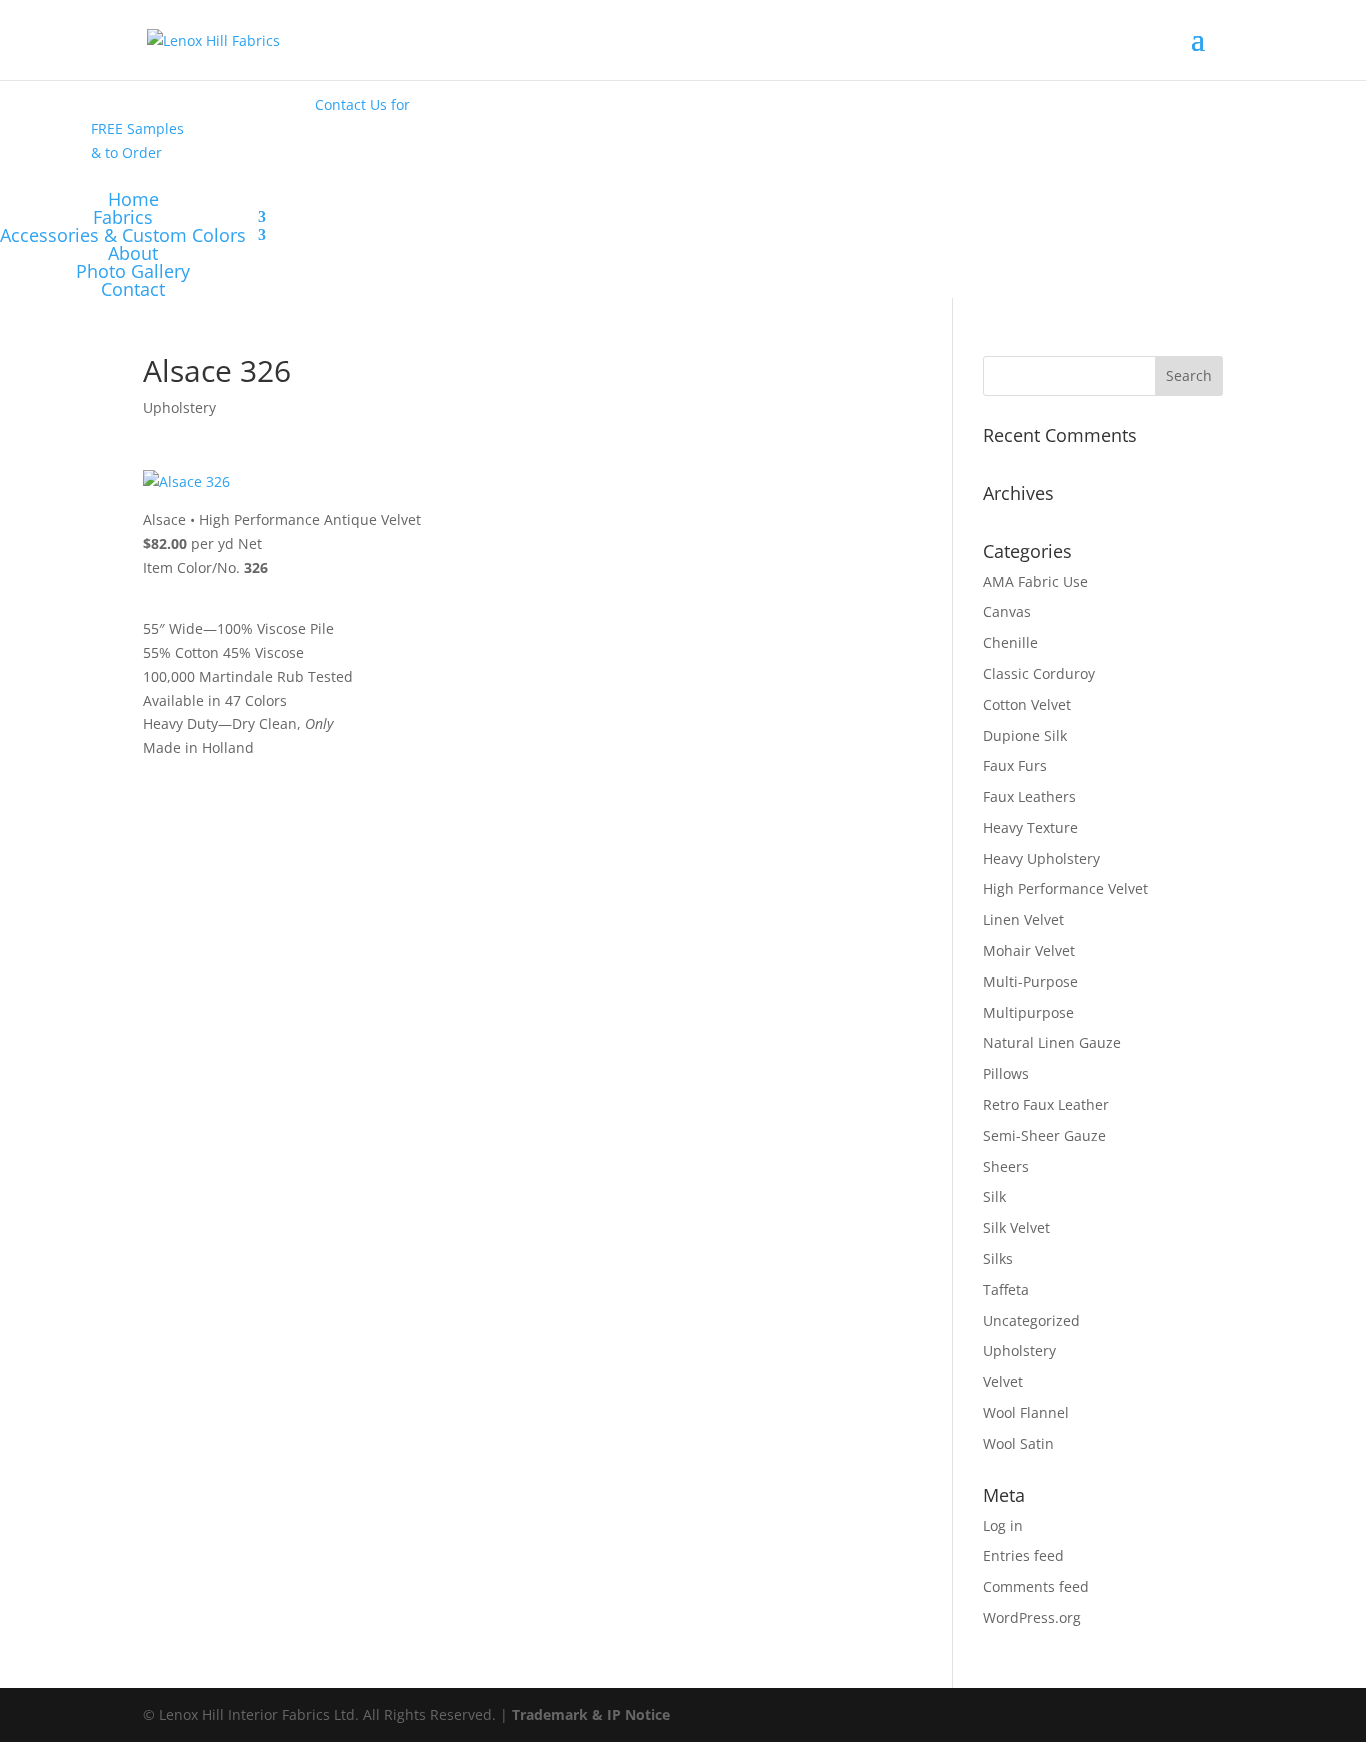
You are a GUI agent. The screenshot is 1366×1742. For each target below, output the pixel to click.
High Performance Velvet (1065, 888)
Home (133, 199)
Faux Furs (1015, 765)
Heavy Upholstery (1041, 858)
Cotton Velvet (1027, 704)
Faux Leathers (1029, 796)
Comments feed (1036, 1586)
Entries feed (1023, 1555)
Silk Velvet (1016, 1227)
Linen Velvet (1023, 919)
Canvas (1007, 611)
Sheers (1006, 1166)
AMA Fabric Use (1035, 581)
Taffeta (1006, 1289)
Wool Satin (1018, 1443)
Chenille (1010, 642)
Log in (1003, 1525)
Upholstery (179, 407)
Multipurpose (1028, 1012)
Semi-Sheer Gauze (1044, 1135)
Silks (998, 1258)
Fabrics (123, 217)
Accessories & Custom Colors (123, 235)
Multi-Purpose (1030, 981)
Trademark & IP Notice (591, 1714)
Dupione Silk (1025, 735)
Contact (133, 289)
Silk (994, 1196)
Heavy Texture (1030, 827)
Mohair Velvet (1029, 950)
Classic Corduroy (1039, 673)
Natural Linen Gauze (1052, 1042)
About (133, 253)
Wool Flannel (1026, 1412)
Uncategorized (1031, 1320)
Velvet (1003, 1381)
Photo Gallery (133, 271)
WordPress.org (1032, 1617)
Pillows (1006, 1073)
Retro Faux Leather (1046, 1104)
